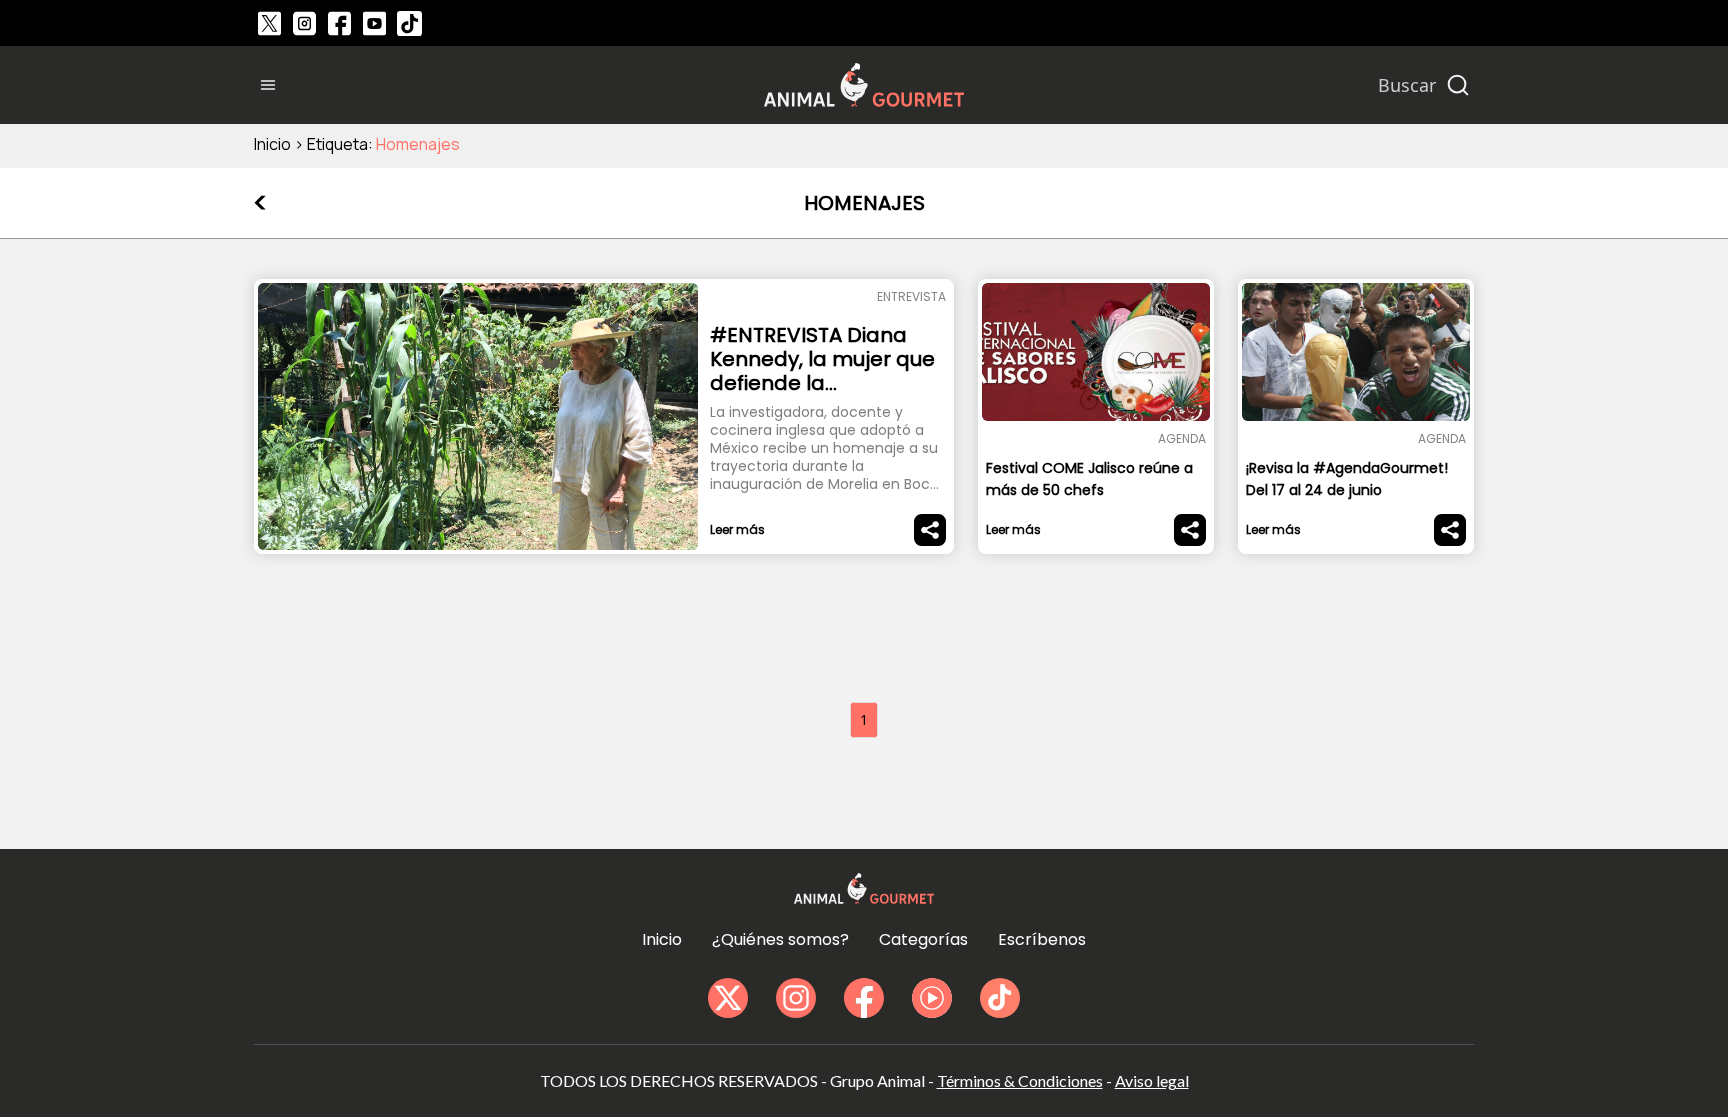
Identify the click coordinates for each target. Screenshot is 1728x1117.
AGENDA (1182, 438)
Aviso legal (1152, 1080)
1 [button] (864, 719)
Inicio (272, 144)
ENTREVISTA (911, 296)
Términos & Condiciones (1020, 1080)
